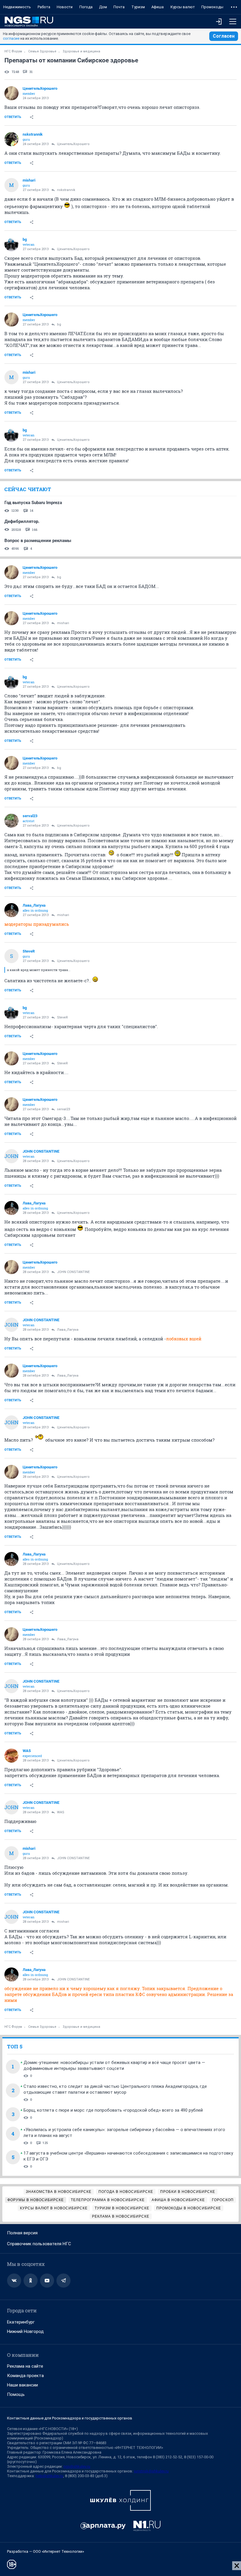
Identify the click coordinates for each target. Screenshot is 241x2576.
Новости (65, 7)
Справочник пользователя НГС (39, 2244)
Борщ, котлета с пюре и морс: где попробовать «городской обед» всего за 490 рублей (113, 2110)
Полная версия (22, 2233)
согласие (11, 38)
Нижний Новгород (25, 2331)
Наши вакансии (22, 2385)
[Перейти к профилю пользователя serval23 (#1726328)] (11, 821)
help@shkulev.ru (49, 2476)
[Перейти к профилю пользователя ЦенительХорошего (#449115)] (11, 93)
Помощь (16, 2394)
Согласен (224, 36)
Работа (44, 7)
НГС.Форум (13, 51)
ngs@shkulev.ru (77, 2466)
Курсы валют (183, 7)
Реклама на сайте (25, 2366)
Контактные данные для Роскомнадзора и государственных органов (70, 2418)
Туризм (138, 7)
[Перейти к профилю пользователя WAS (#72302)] (11, 1756)
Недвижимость (17, 7)
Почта (119, 7)
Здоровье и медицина (81, 51)
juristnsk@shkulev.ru (151, 2471)
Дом (103, 7)
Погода (86, 7)
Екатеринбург (21, 2322)
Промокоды (212, 7)
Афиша (158, 7)
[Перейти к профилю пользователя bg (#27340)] (11, 244)
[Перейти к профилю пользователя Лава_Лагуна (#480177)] (11, 910)
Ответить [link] (13, 117)
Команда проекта (25, 2376)
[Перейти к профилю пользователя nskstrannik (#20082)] (11, 139)
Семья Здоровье (42, 51)
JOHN (11, 1156)
